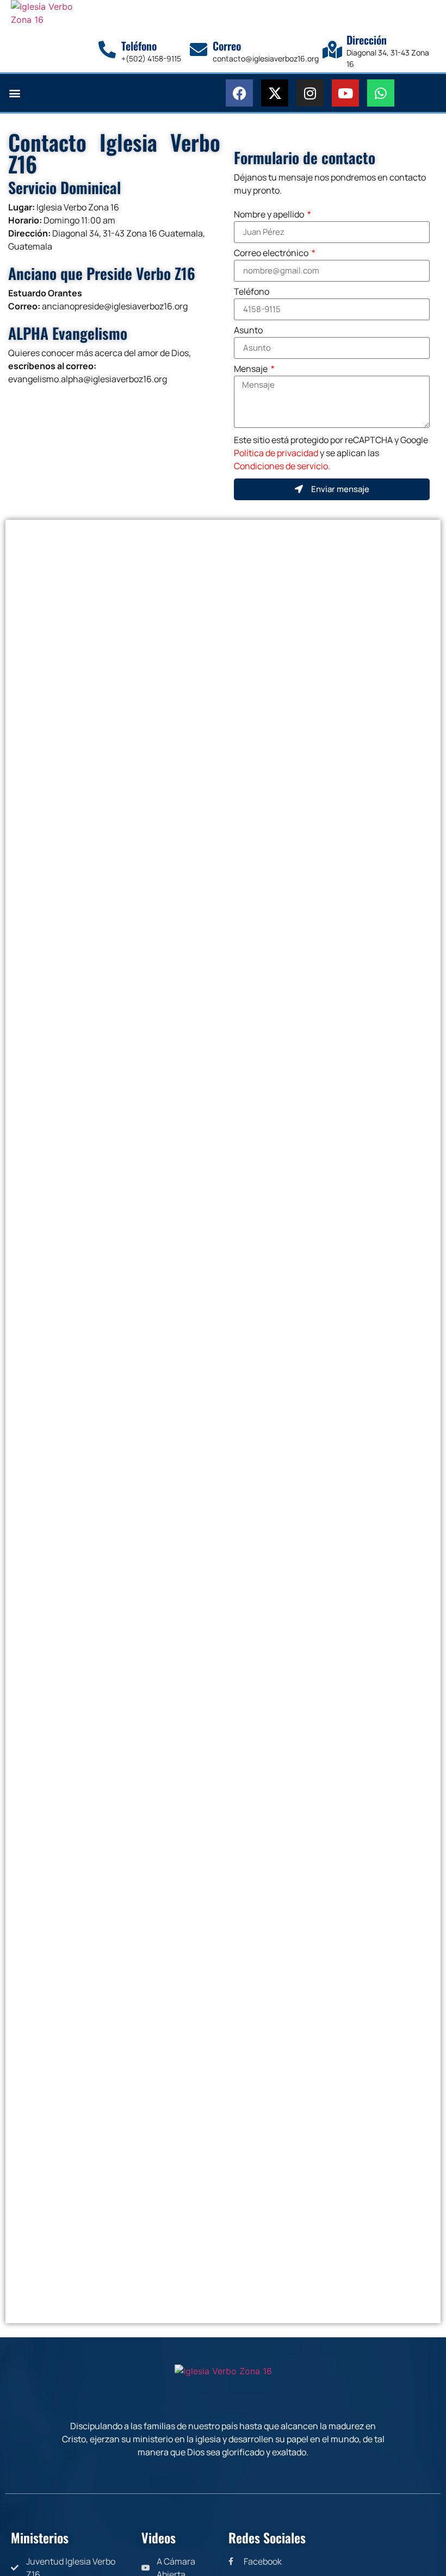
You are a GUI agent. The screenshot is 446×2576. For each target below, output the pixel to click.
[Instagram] (310, 93)
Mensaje (252, 369)
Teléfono (252, 292)
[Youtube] (345, 93)
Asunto (248, 331)
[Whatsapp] (381, 93)
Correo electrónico (272, 254)
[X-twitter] (275, 93)
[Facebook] (239, 93)
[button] (14, 93)
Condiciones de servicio (281, 466)
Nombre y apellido (270, 215)
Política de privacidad (276, 453)
